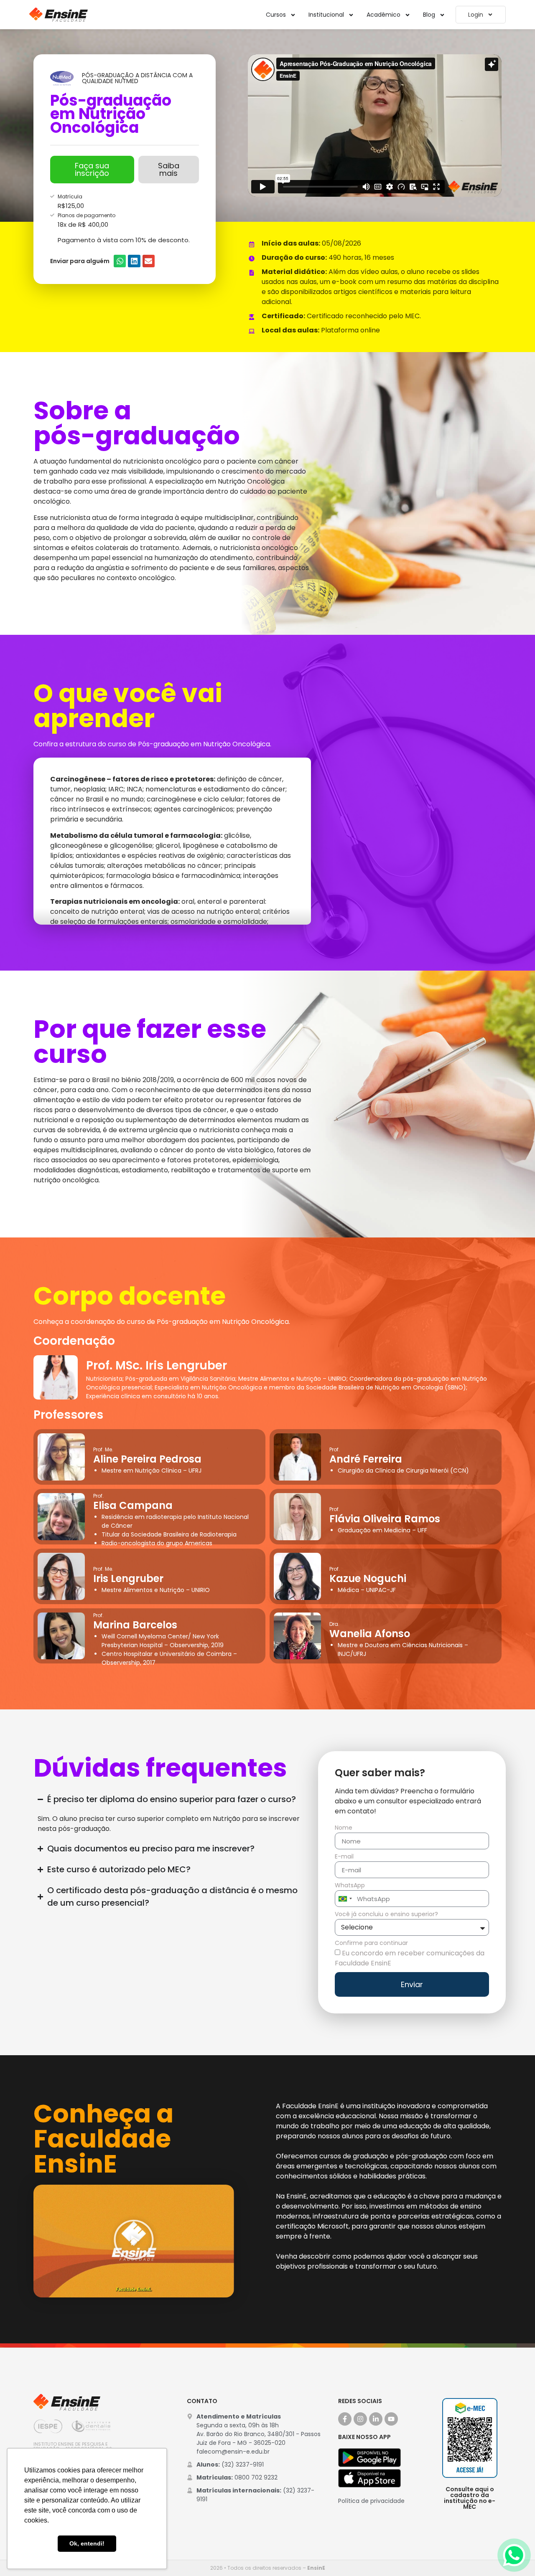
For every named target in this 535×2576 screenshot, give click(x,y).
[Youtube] (391, 2419)
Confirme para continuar (371, 1943)
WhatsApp (350, 1886)
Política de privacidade (371, 2501)
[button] (120, 261)
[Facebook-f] (345, 2419)
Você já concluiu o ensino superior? (386, 1915)
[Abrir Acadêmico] (408, 15)
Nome (344, 1828)
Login (476, 15)
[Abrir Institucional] (351, 15)
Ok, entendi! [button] (87, 2543)
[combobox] (345, 1899)
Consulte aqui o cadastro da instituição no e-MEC (470, 2498)
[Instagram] (360, 2419)
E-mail (344, 1857)
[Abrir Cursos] (293, 15)
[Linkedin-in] (376, 2419)
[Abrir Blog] (442, 15)
